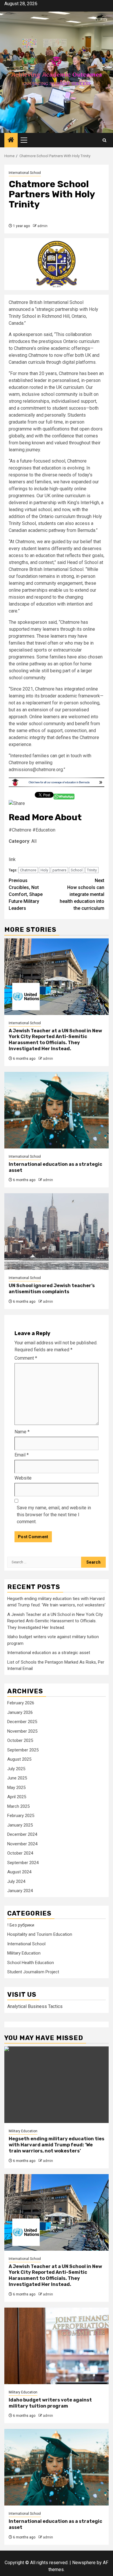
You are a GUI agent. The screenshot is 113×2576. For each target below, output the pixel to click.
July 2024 (16, 1881)
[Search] (104, 140)
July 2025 (16, 1769)
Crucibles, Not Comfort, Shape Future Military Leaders (26, 894)
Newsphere (84, 2563)
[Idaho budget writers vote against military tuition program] (57, 2346)
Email (22, 1455)
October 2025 (20, 1740)
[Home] (11, 140)
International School (25, 173)
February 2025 (21, 1816)
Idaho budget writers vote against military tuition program (50, 2403)
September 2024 (23, 1863)
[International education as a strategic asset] (57, 1110)
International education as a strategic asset (49, 1653)
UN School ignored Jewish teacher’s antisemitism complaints (52, 1289)
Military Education (24, 1953)
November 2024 (22, 1844)
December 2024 (22, 1834)
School (77, 870)
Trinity (92, 870)
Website (23, 1478)
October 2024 (20, 1853)
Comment (26, 1358)
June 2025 (17, 1778)
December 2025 (22, 1722)
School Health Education (31, 1963)
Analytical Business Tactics (35, 2006)
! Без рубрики (21, 1925)
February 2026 (21, 1703)
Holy (44, 870)
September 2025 (23, 1750)
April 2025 (17, 1797)
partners (59, 870)
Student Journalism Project (33, 1972)
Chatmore (28, 870)
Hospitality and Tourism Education (40, 1934)
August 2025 (19, 1759)
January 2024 (20, 1891)
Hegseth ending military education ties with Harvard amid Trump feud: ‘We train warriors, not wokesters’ (57, 2145)
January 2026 (20, 1712)
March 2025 (18, 1806)
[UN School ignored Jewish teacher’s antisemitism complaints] (57, 1232)
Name (22, 1432)
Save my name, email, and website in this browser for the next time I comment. (54, 1515)
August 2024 (19, 1872)
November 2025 (22, 1731)
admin (42, 226)
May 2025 (16, 1788)
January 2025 (20, 1825)
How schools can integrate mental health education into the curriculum (82, 894)
